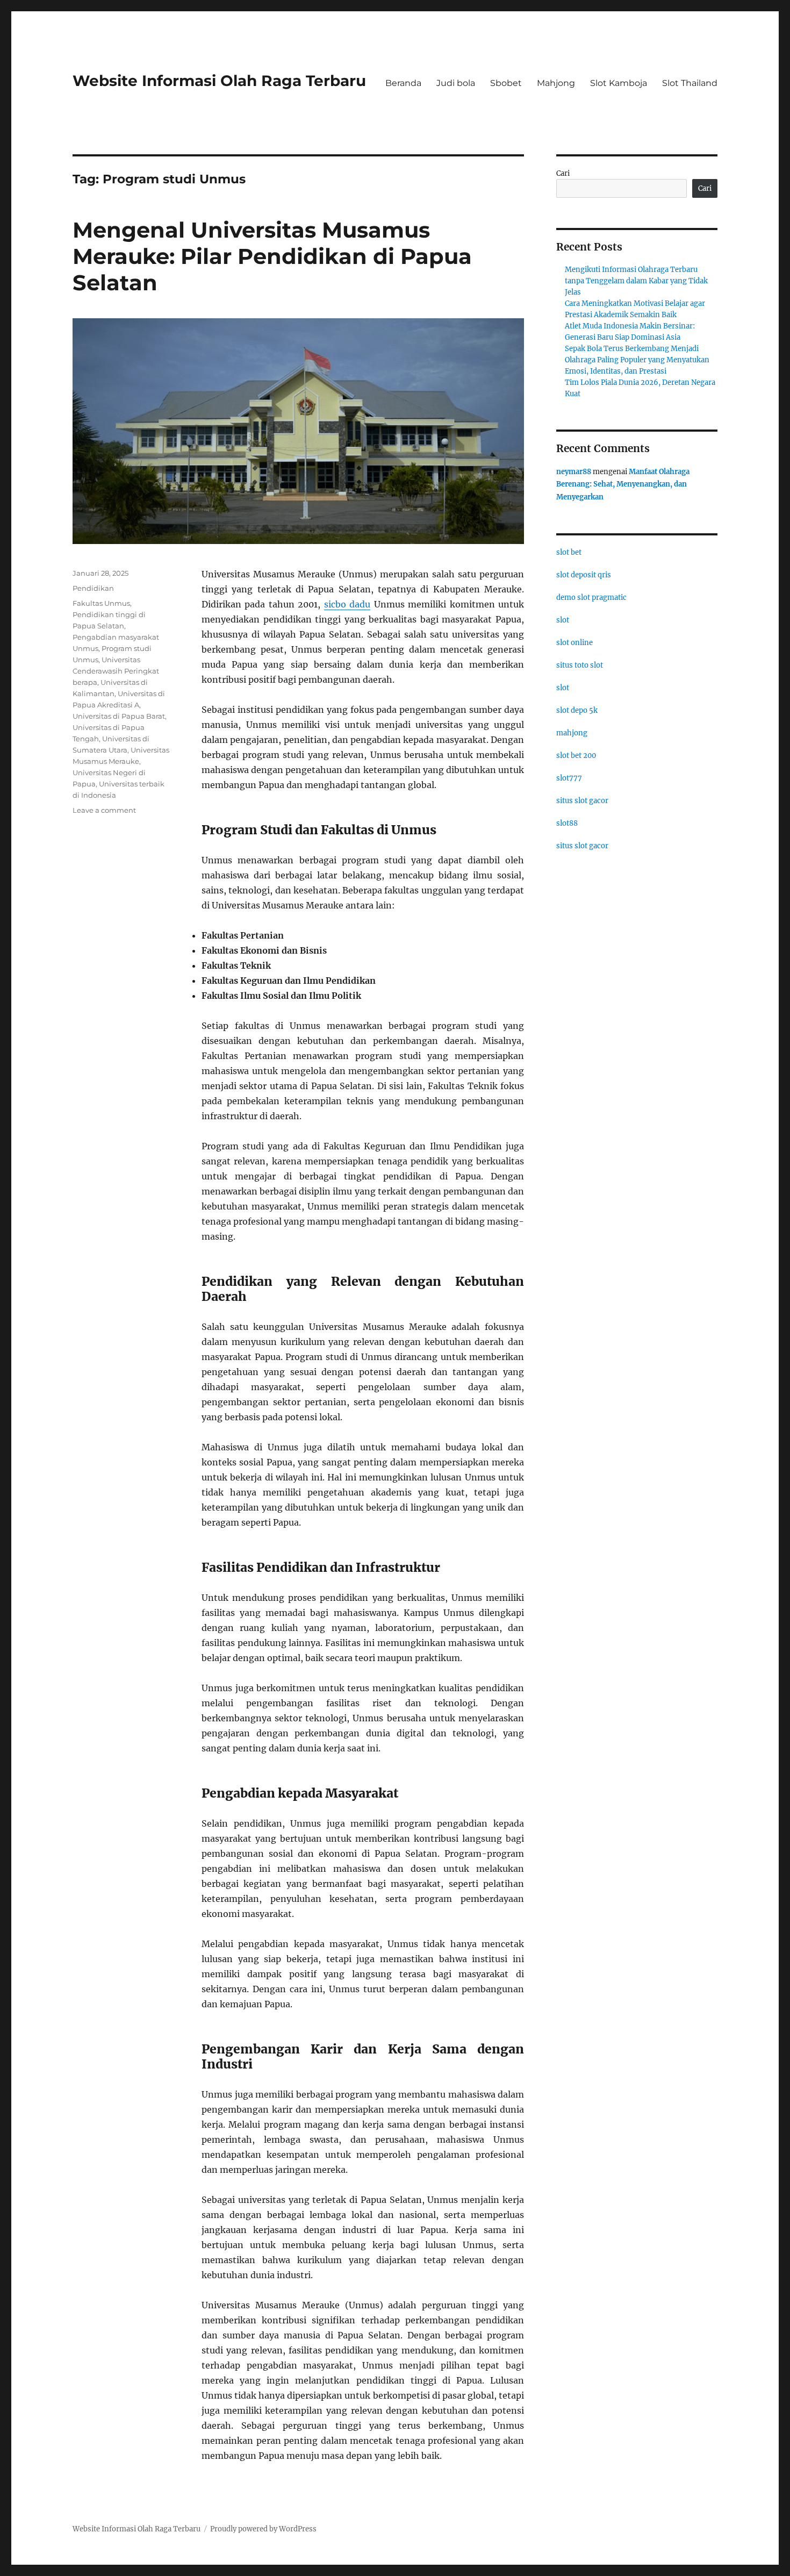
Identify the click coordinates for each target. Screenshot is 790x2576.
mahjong (572, 733)
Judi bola (456, 83)
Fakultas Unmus (101, 603)
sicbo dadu (347, 604)
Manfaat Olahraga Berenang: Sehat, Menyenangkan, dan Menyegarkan (623, 484)
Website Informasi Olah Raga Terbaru (219, 81)
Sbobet (506, 83)
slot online (574, 643)
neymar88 (574, 472)
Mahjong (556, 83)
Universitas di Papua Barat (119, 716)
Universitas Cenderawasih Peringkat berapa (116, 671)
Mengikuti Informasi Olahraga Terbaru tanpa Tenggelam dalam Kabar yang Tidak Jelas (636, 281)
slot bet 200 (576, 756)
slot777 (569, 778)
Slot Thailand (690, 83)
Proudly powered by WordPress (263, 2529)
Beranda (403, 83)
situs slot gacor (582, 801)
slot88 (567, 823)
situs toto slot (580, 665)
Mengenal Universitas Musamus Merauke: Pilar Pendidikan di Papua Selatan (272, 256)
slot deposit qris (584, 575)
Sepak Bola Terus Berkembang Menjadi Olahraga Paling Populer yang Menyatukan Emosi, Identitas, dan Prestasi (637, 360)
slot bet (569, 552)
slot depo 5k (577, 710)
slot (563, 620)
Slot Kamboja (619, 83)
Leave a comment (104, 810)
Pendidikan (93, 588)
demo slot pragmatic (591, 598)
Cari (563, 173)
